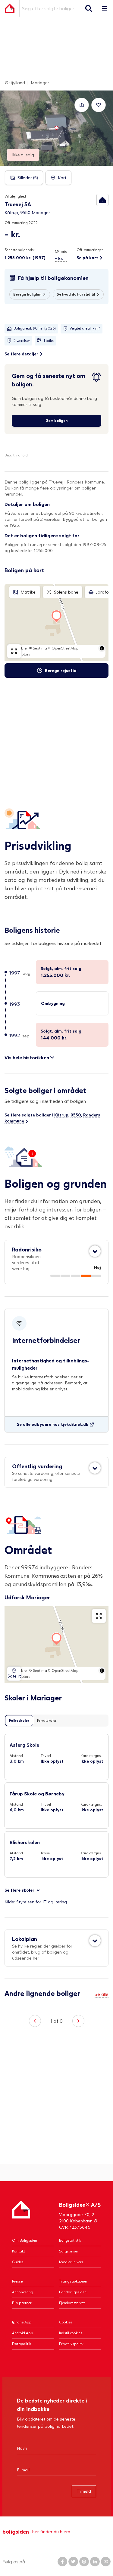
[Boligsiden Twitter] (73, 2562)
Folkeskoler (19, 1720)
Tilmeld (84, 2491)
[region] (56, 622)
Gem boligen (56, 421)
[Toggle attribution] (102, 648)
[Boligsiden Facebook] (62, 2562)
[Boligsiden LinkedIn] (95, 2562)
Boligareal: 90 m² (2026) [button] (35, 328)
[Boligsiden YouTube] (106, 2562)
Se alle (102, 1994)
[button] (102, 200)
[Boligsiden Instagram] (84, 2562)
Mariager (40, 83)
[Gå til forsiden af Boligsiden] (10, 8)
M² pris (61, 252)
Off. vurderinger (90, 250)
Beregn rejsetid (61, 670)
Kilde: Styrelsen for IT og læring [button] (36, 1902)
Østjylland (15, 83)
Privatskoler (47, 1720)
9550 (76, 1115)
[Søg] (89, 8)
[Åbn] (95, 1251)
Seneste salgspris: (20, 250)
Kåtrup (61, 1115)
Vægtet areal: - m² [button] (85, 328)
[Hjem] (21, 2215)
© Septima (38, 648)
